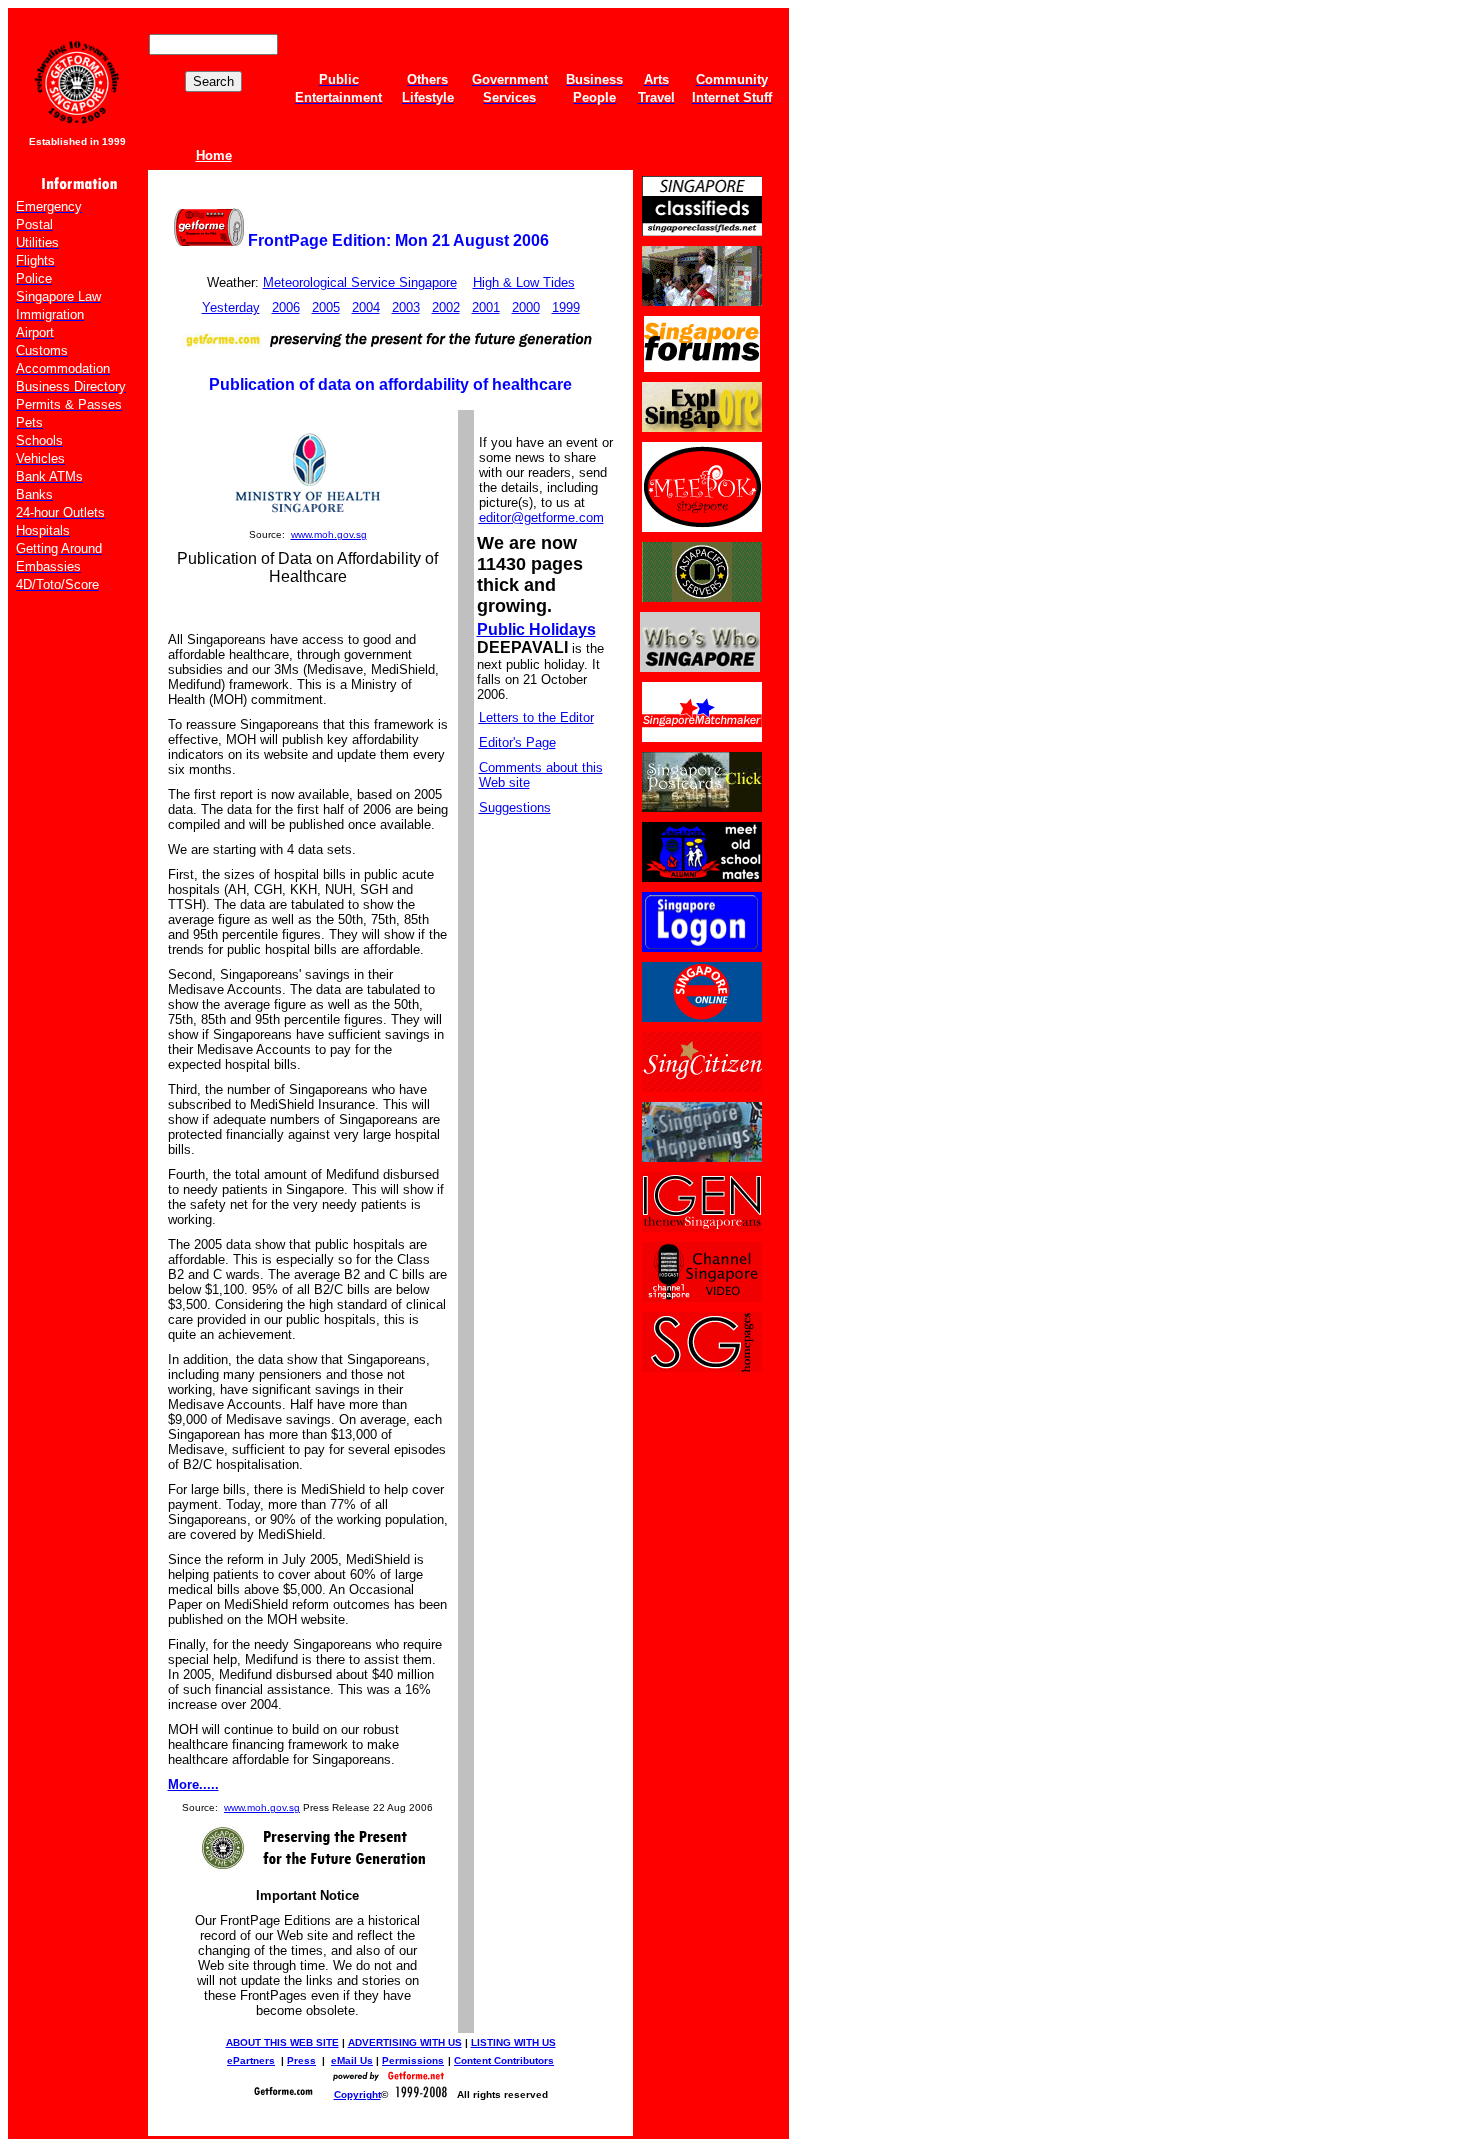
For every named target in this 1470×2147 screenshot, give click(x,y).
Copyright (357, 2094)
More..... (193, 1784)
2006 (286, 307)
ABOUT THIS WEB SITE (282, 2042)
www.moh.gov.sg (329, 534)
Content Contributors (504, 2060)
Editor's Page (517, 742)
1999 (566, 307)
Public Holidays (536, 629)
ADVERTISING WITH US (405, 2042)
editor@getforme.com (541, 517)
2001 (486, 307)
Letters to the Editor (536, 717)
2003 (406, 307)
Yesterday (231, 307)
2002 (446, 307)
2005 (326, 307)
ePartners (251, 2060)
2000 (526, 307)
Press (301, 2060)
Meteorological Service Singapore (360, 282)
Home (214, 155)
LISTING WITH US (513, 2042)
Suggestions (515, 807)
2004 (366, 307)
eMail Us (352, 2060)
